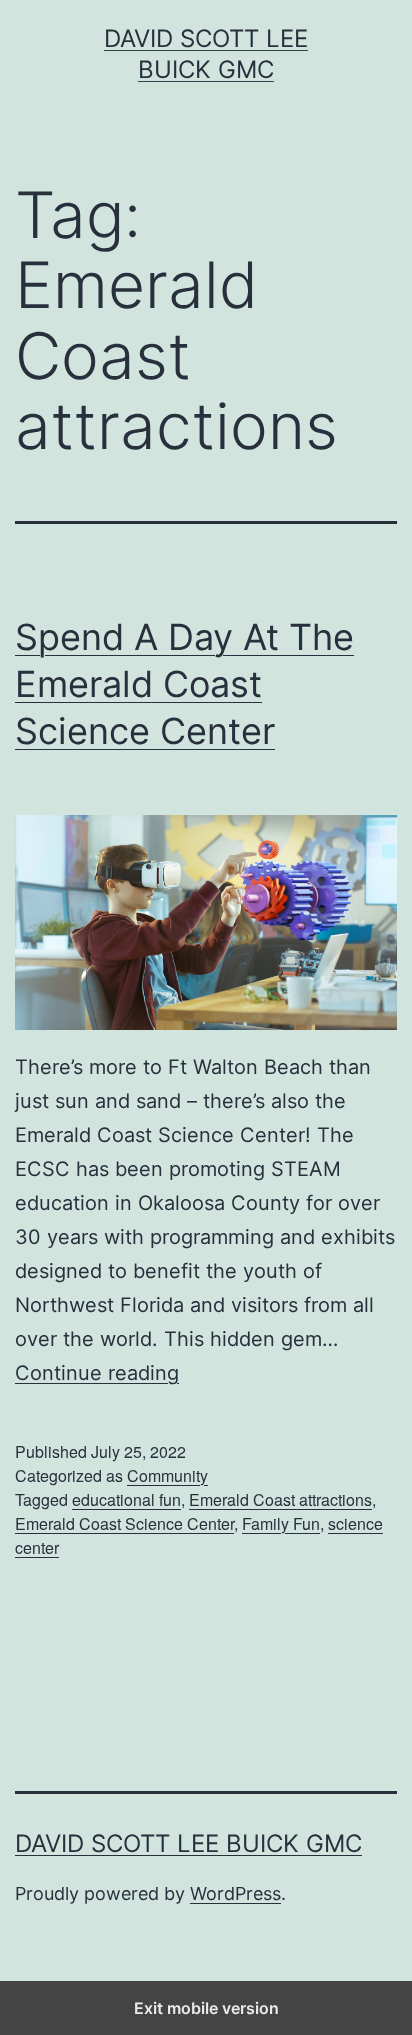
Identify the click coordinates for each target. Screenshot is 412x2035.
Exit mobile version (206, 2008)
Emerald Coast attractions (280, 1499)
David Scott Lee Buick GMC (188, 1843)
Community (167, 1475)
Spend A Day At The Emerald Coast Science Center (184, 684)
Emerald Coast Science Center (124, 1523)
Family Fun (281, 1523)
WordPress (235, 1893)
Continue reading (97, 1373)
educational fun (126, 1499)
